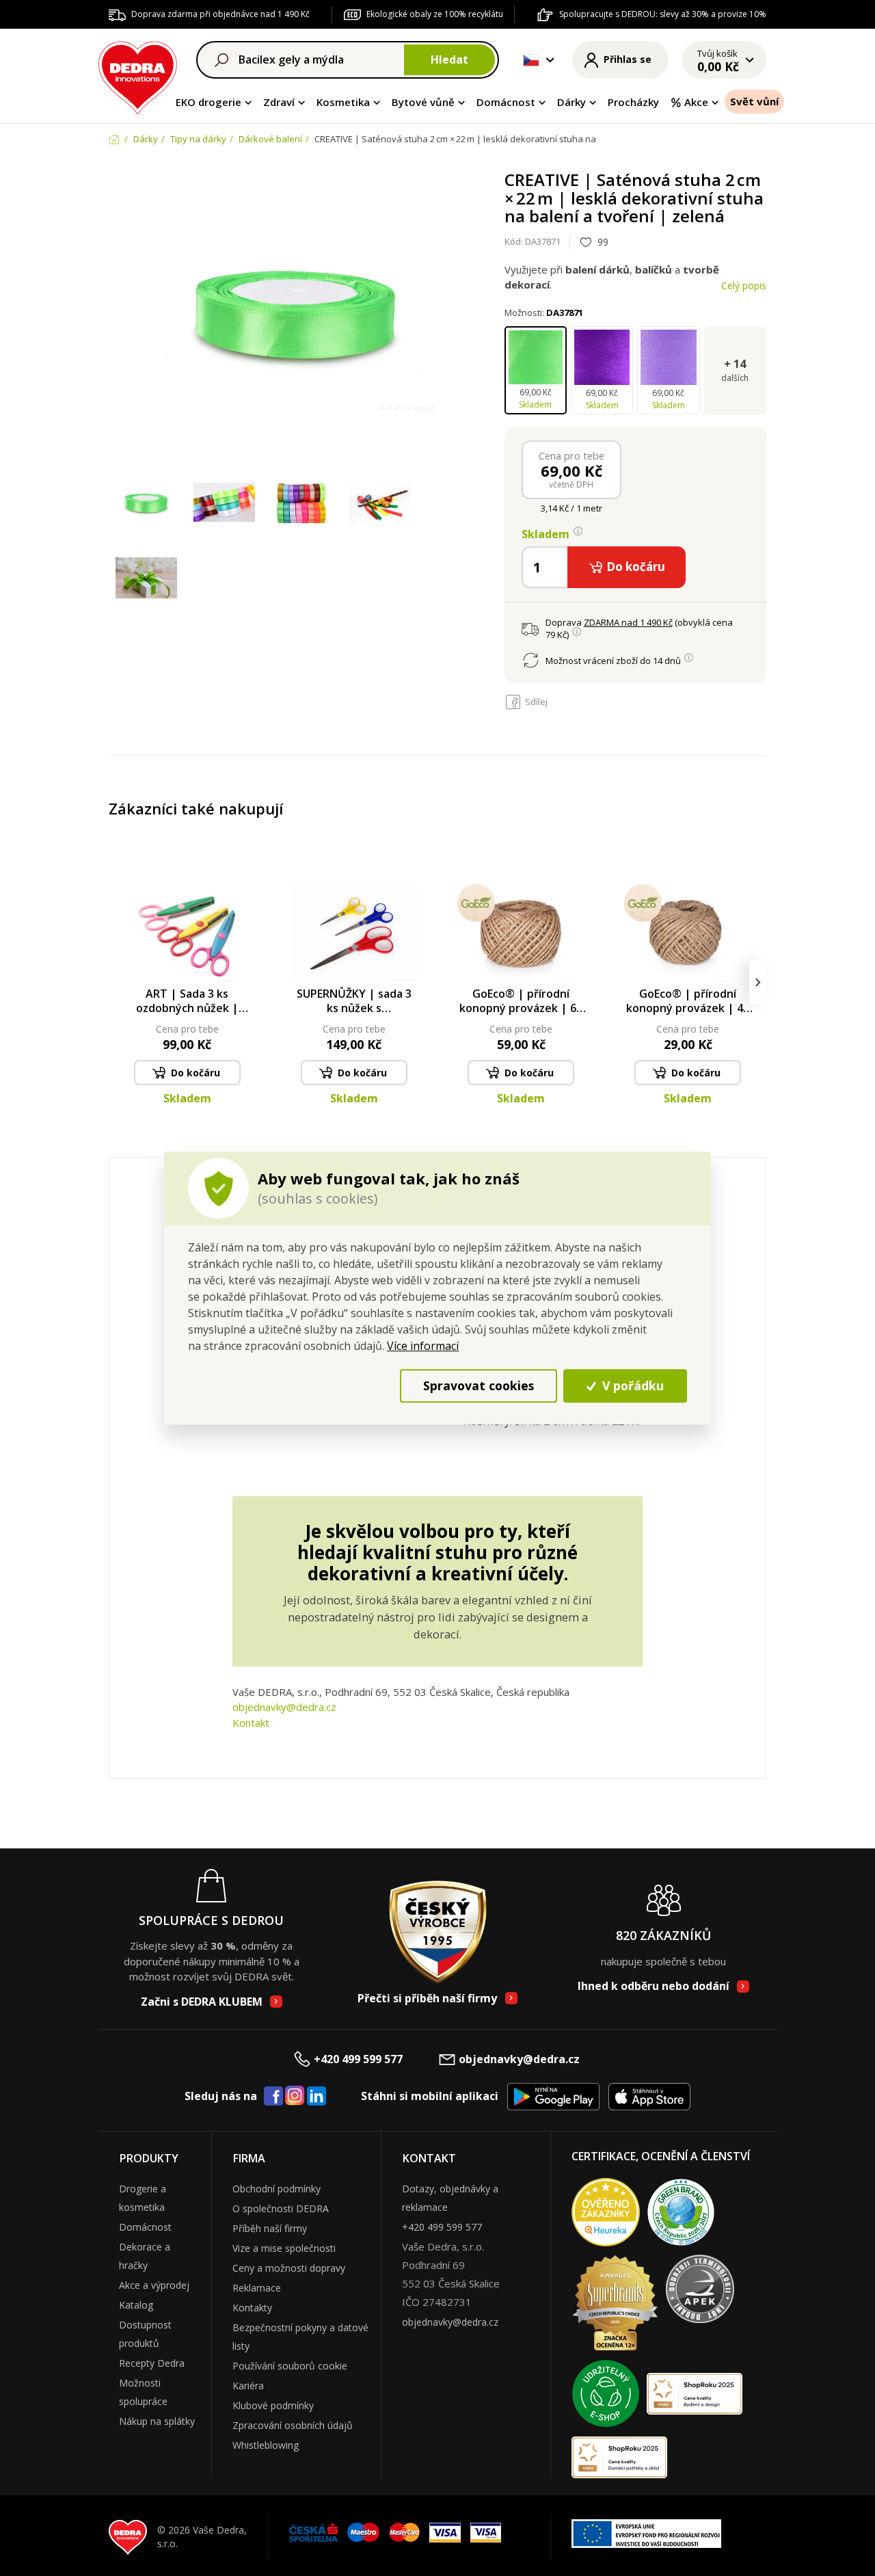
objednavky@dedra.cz (284, 1707)
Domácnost (506, 102)
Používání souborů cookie (290, 2366)
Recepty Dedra (152, 2363)
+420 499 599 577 (358, 2059)
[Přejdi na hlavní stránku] (138, 76)
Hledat (449, 59)
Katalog (136, 2305)
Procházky (633, 102)
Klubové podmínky (273, 2405)
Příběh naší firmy (270, 2228)
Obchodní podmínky (277, 2189)
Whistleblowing (266, 2445)
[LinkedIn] (317, 2097)
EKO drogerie (208, 102)
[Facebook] (273, 2097)
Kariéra (248, 2386)
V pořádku (631, 1385)
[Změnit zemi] (531, 60)
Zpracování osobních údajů (293, 2425)
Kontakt (251, 1723)
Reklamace (257, 2288)
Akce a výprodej (154, 2285)
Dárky (571, 102)
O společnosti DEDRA (281, 2208)
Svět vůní (754, 101)
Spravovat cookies (479, 1385)
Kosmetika (343, 102)
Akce (696, 102)
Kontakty (252, 2308)
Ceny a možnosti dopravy (289, 2268)
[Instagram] (295, 2096)
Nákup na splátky (157, 2421)
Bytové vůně (423, 102)
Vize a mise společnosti (284, 2248)
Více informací (423, 1346)
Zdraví (279, 102)
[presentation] (117, 982)
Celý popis (744, 286)
